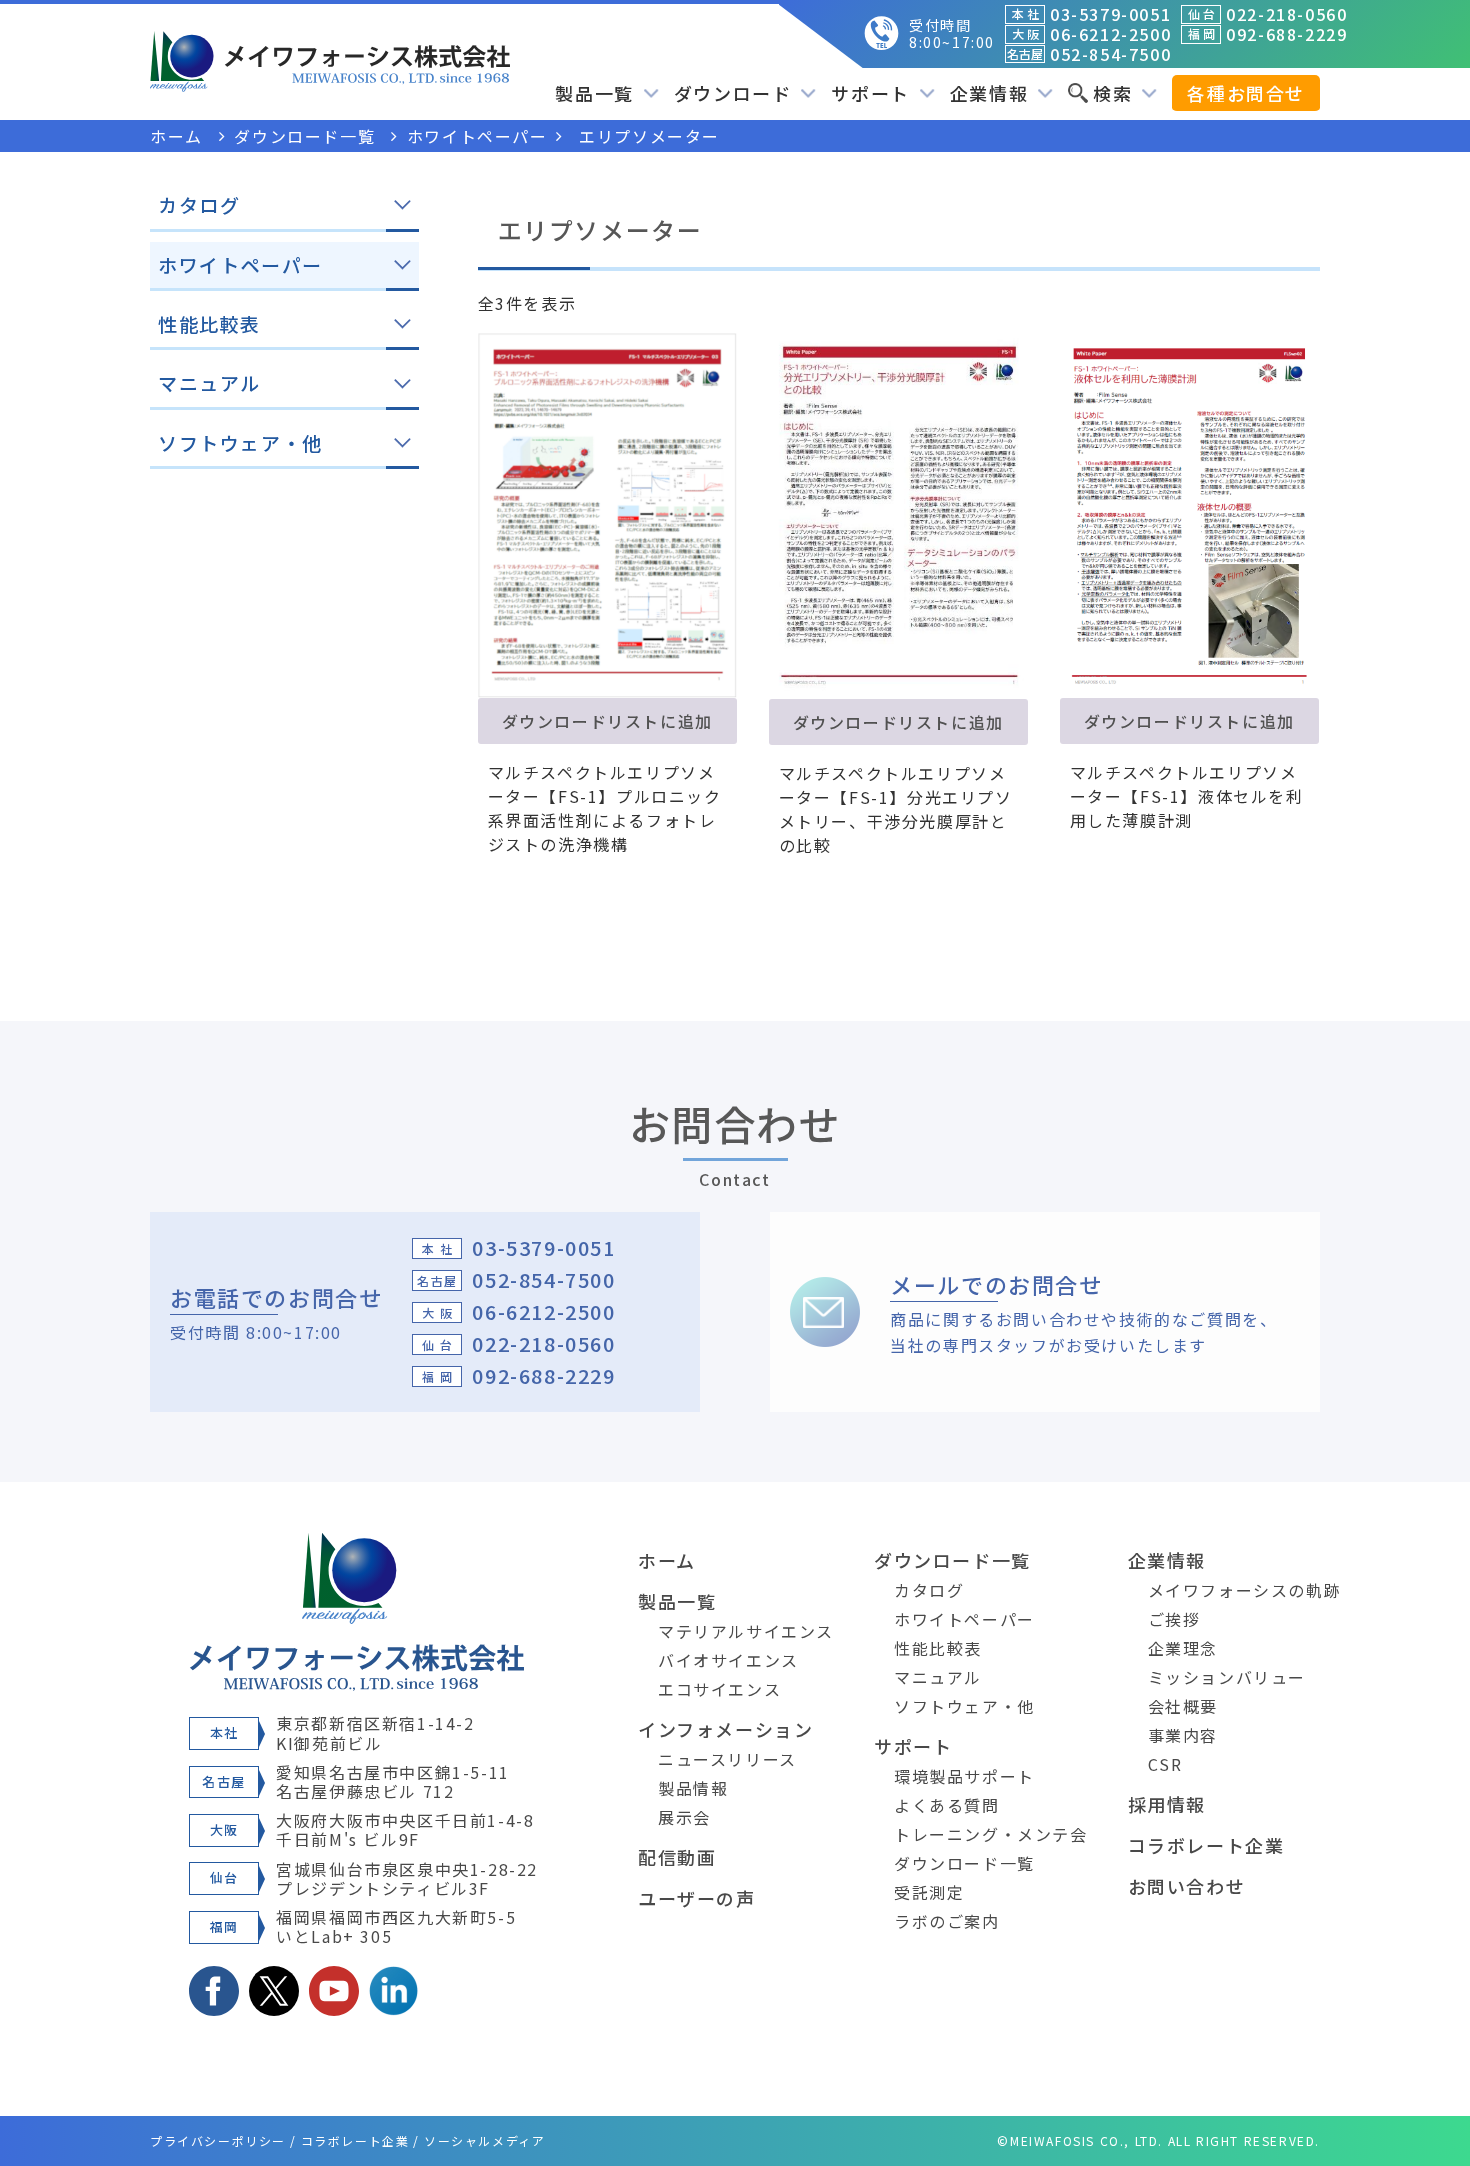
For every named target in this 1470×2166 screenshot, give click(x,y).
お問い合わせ (1187, 1886)
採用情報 (1167, 1804)
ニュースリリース (727, 1759)
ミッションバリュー (1227, 1677)
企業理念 (1183, 1648)
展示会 (684, 1817)
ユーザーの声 (697, 1898)
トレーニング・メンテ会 (991, 1834)
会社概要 (1183, 1706)
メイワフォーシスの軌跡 (1245, 1590)
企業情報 (1167, 1560)
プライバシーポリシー (218, 2140)
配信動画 (677, 1857)
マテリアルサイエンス (746, 1631)
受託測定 (929, 1892)
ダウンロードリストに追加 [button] (607, 721)
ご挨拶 (1174, 1619)
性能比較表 (938, 1648)
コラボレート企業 (1206, 1845)
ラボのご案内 (947, 1921)
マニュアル (938, 1677)
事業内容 (1183, 1735)
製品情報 (693, 1788)
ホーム (667, 1560)
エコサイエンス (719, 1689)
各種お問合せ (1246, 93)
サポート (913, 1746)
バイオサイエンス (728, 1660)
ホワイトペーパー (964, 1619)
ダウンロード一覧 (952, 1560)
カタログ (929, 1590)
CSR (1165, 1764)
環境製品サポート (964, 1776)
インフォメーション (725, 1729)
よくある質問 (947, 1805)
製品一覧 (677, 1601)
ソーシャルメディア (484, 2140)
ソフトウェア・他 (964, 1706)
